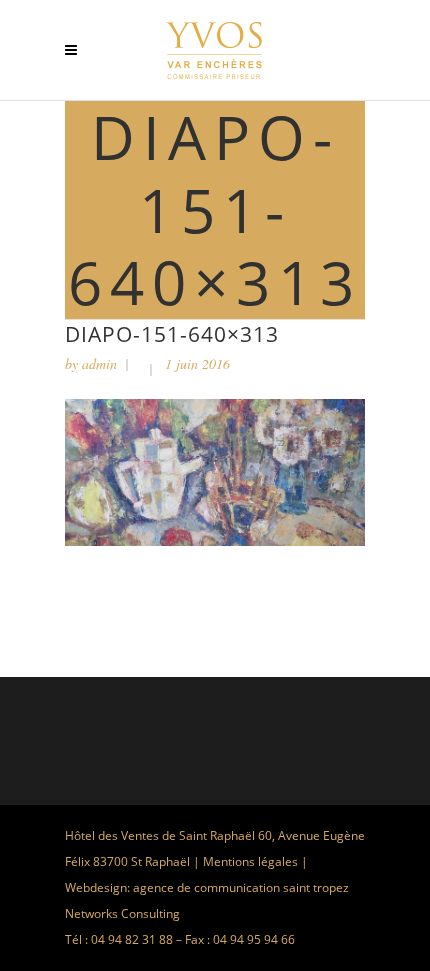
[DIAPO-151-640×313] (215, 540)
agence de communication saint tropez (241, 887)
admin (99, 363)
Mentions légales (250, 861)
